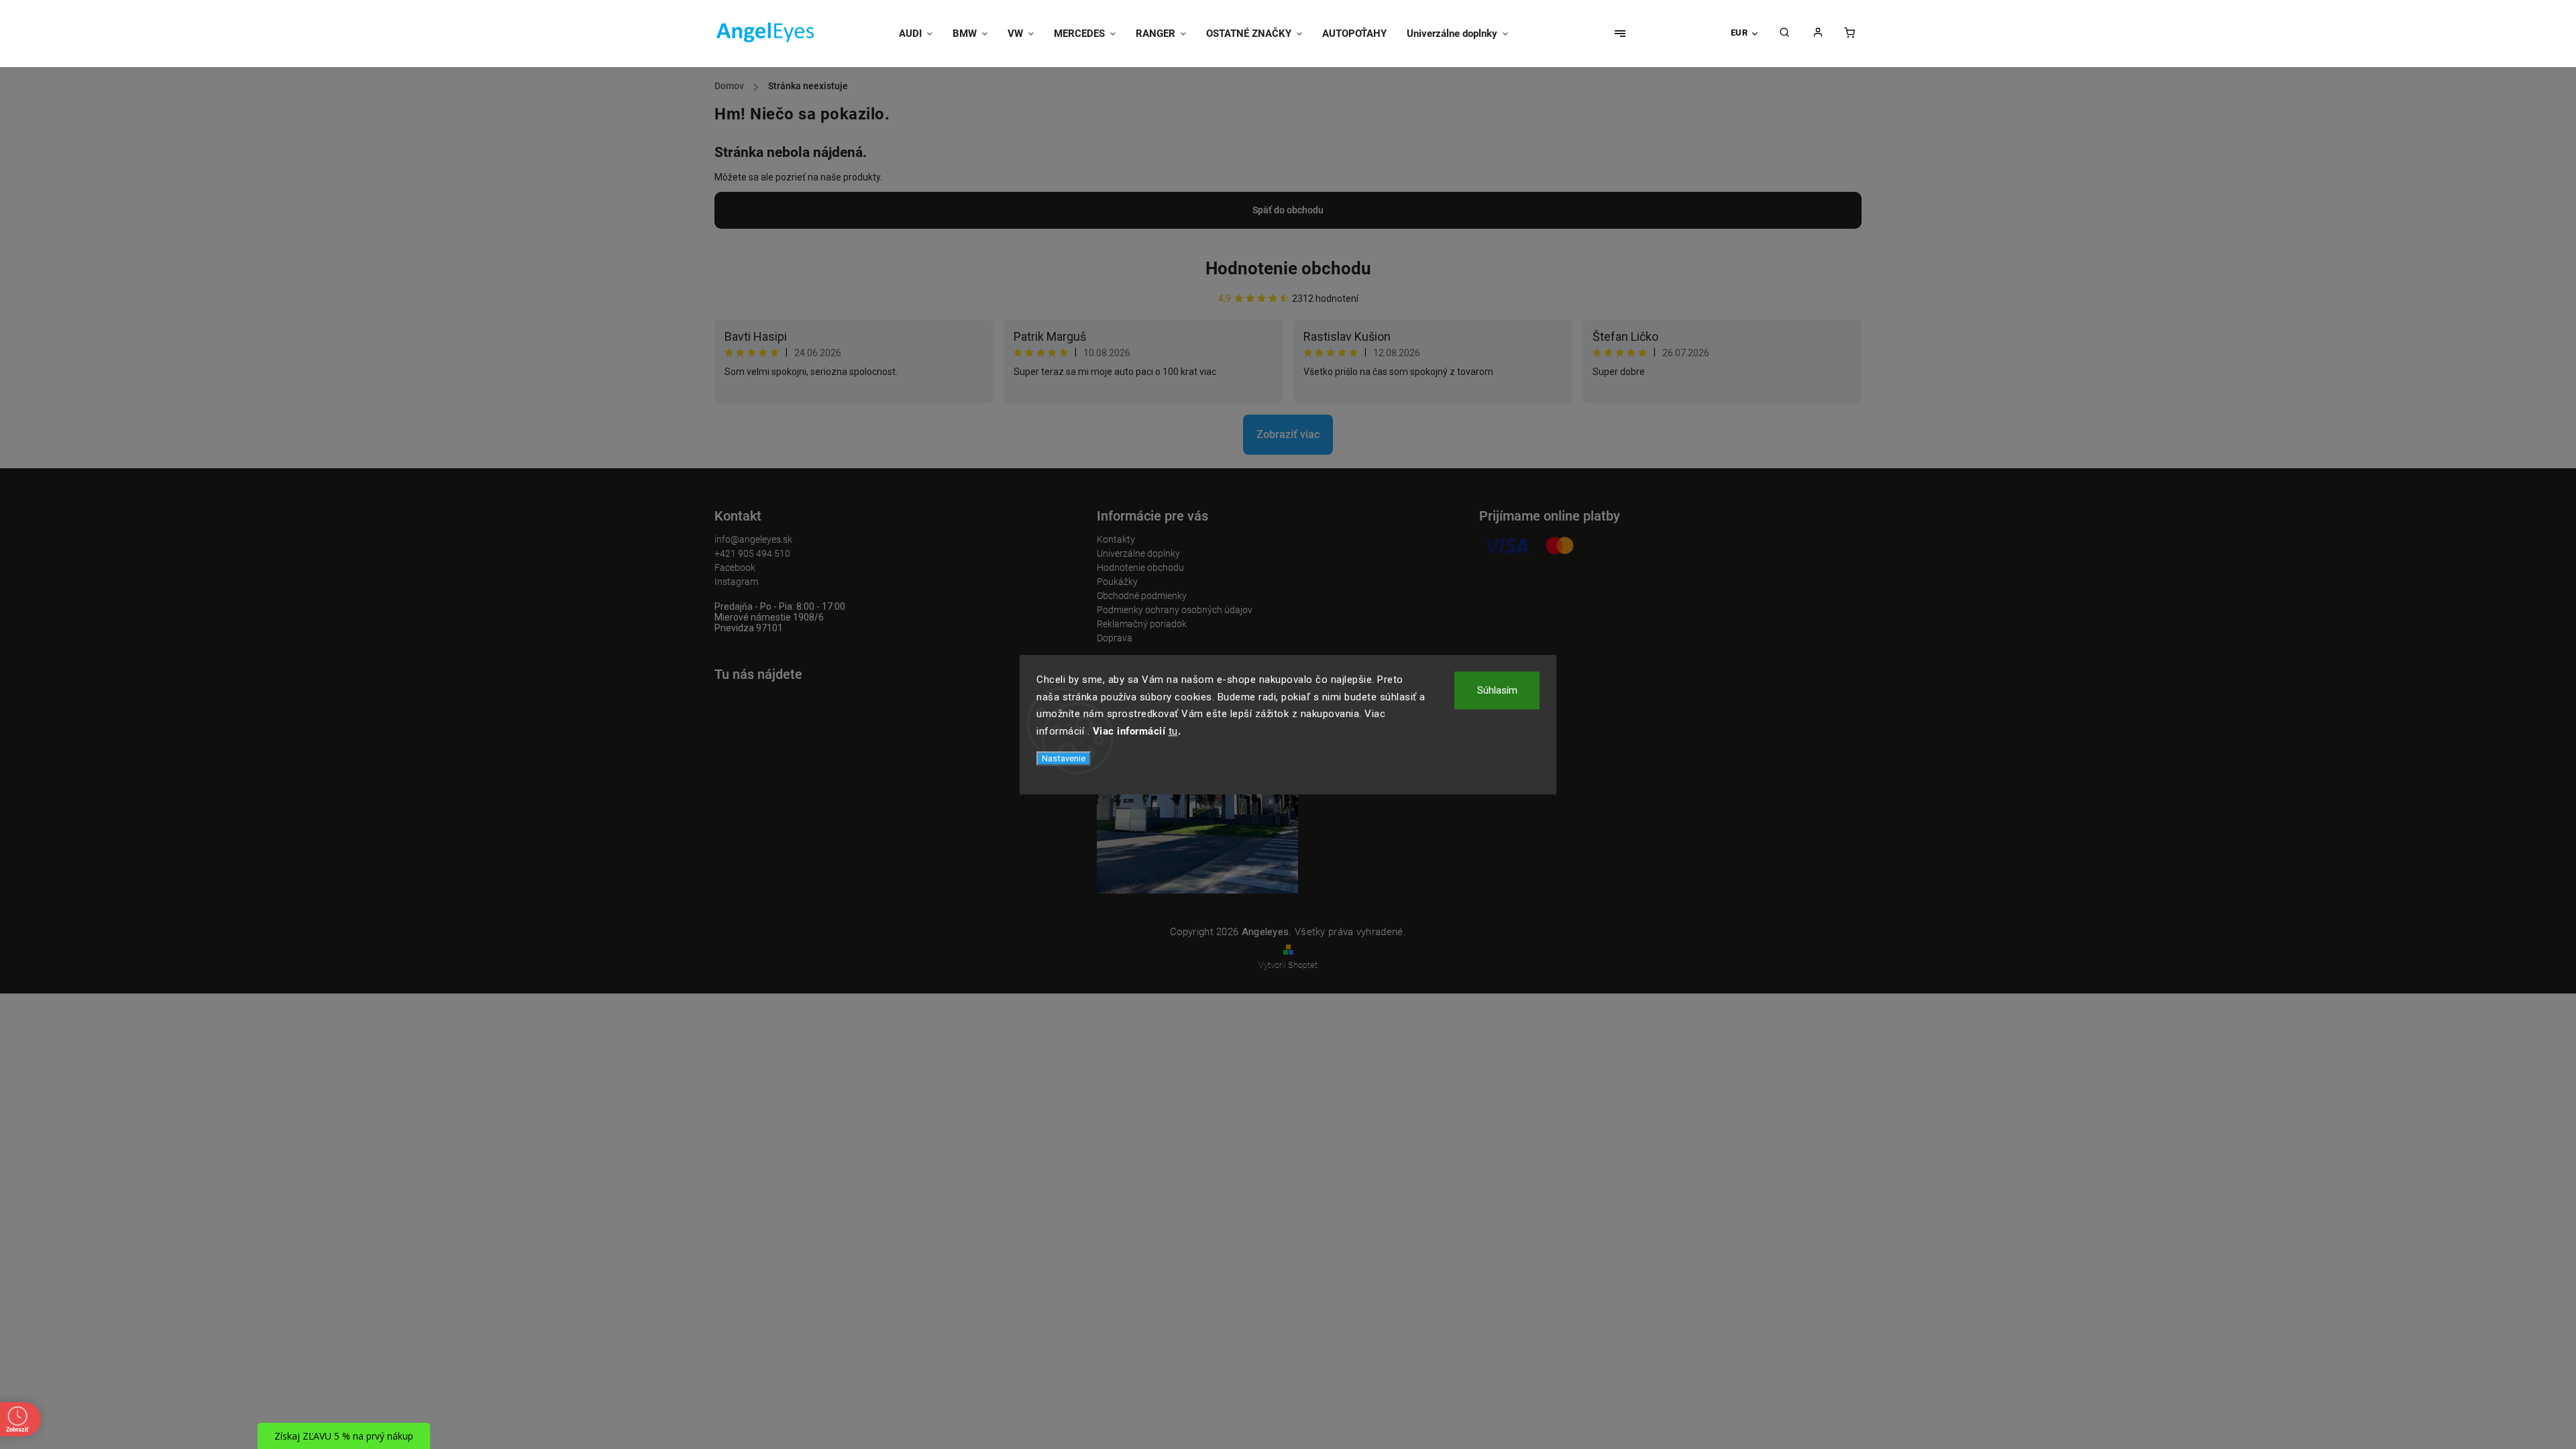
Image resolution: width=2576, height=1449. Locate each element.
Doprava (1115, 638)
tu (1173, 731)
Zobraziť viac (1288, 434)
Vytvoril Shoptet (1288, 965)
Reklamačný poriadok (1142, 624)
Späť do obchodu (1288, 210)
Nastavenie (1064, 758)
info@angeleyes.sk (753, 539)
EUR (1739, 33)
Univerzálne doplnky (1138, 553)
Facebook (735, 568)
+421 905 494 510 (752, 553)
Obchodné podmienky (1142, 596)
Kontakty (1116, 539)
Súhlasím (1497, 690)
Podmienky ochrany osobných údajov (1175, 610)
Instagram (736, 582)
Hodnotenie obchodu (1288, 268)
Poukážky (1117, 582)
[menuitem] (921, 34)
